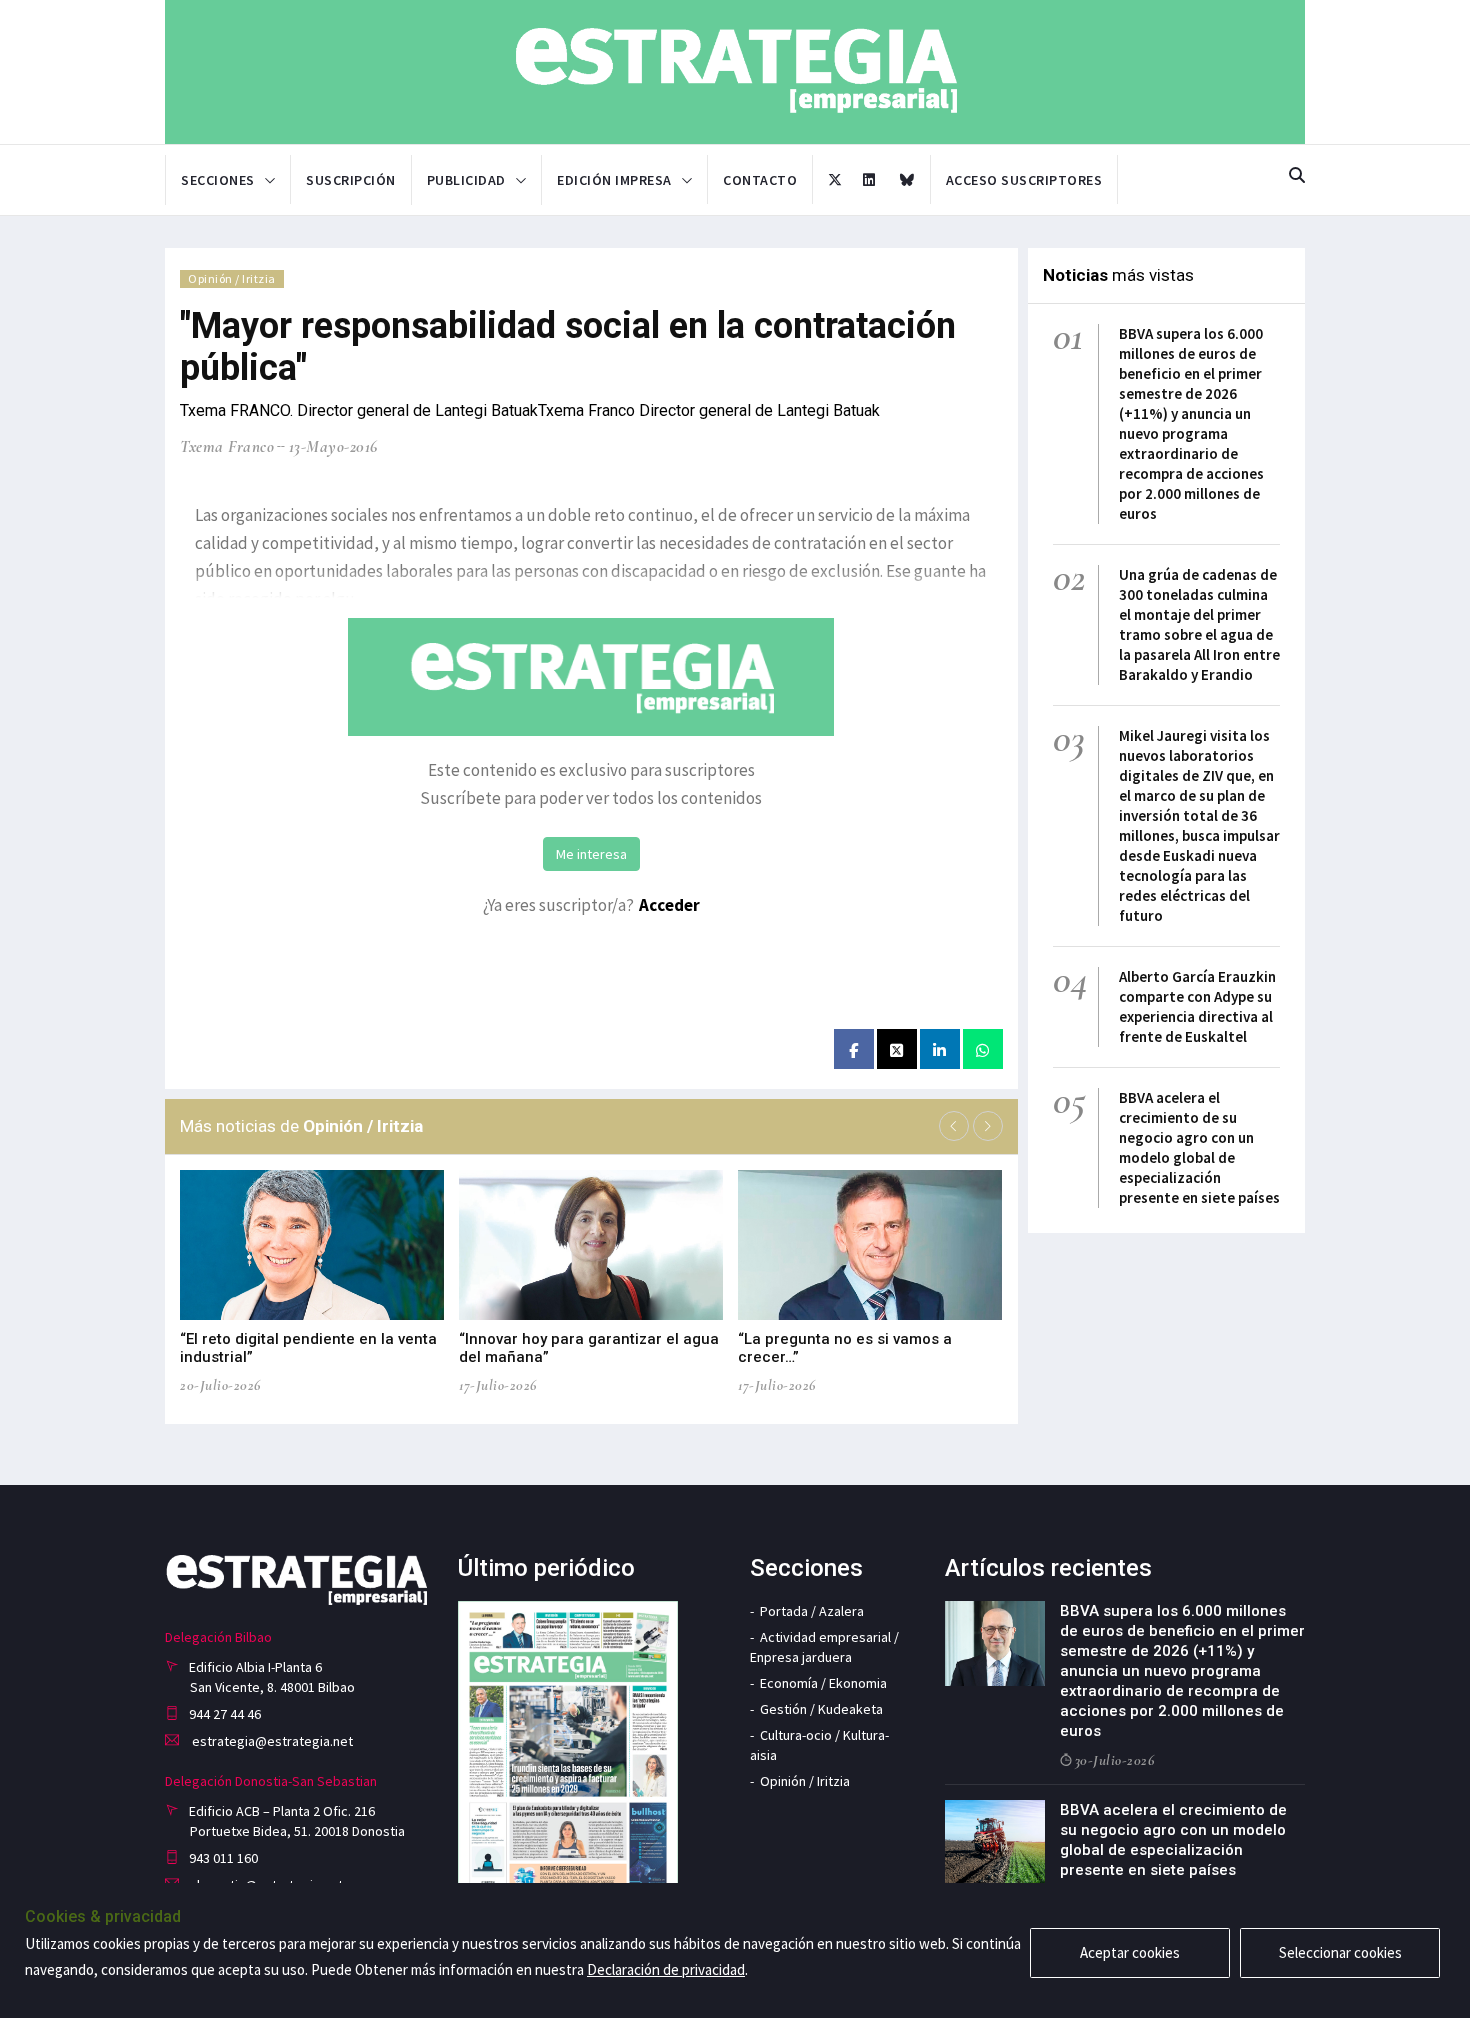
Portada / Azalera (812, 1611)
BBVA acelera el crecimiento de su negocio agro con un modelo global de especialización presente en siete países (1199, 1147)
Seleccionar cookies (1340, 1952)
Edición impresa (614, 180)
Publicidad (466, 180)
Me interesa (591, 854)
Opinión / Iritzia (232, 278)
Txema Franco (227, 446)
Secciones (218, 180)
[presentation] (954, 1126)
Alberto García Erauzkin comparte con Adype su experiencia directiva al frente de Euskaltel (1197, 1006)
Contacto (760, 180)
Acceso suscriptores (1024, 180)
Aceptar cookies (1130, 1952)
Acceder (669, 905)
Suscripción (351, 180)
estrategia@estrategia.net (271, 1741)
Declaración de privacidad (666, 1969)
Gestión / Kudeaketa (821, 1709)
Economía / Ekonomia (823, 1683)
